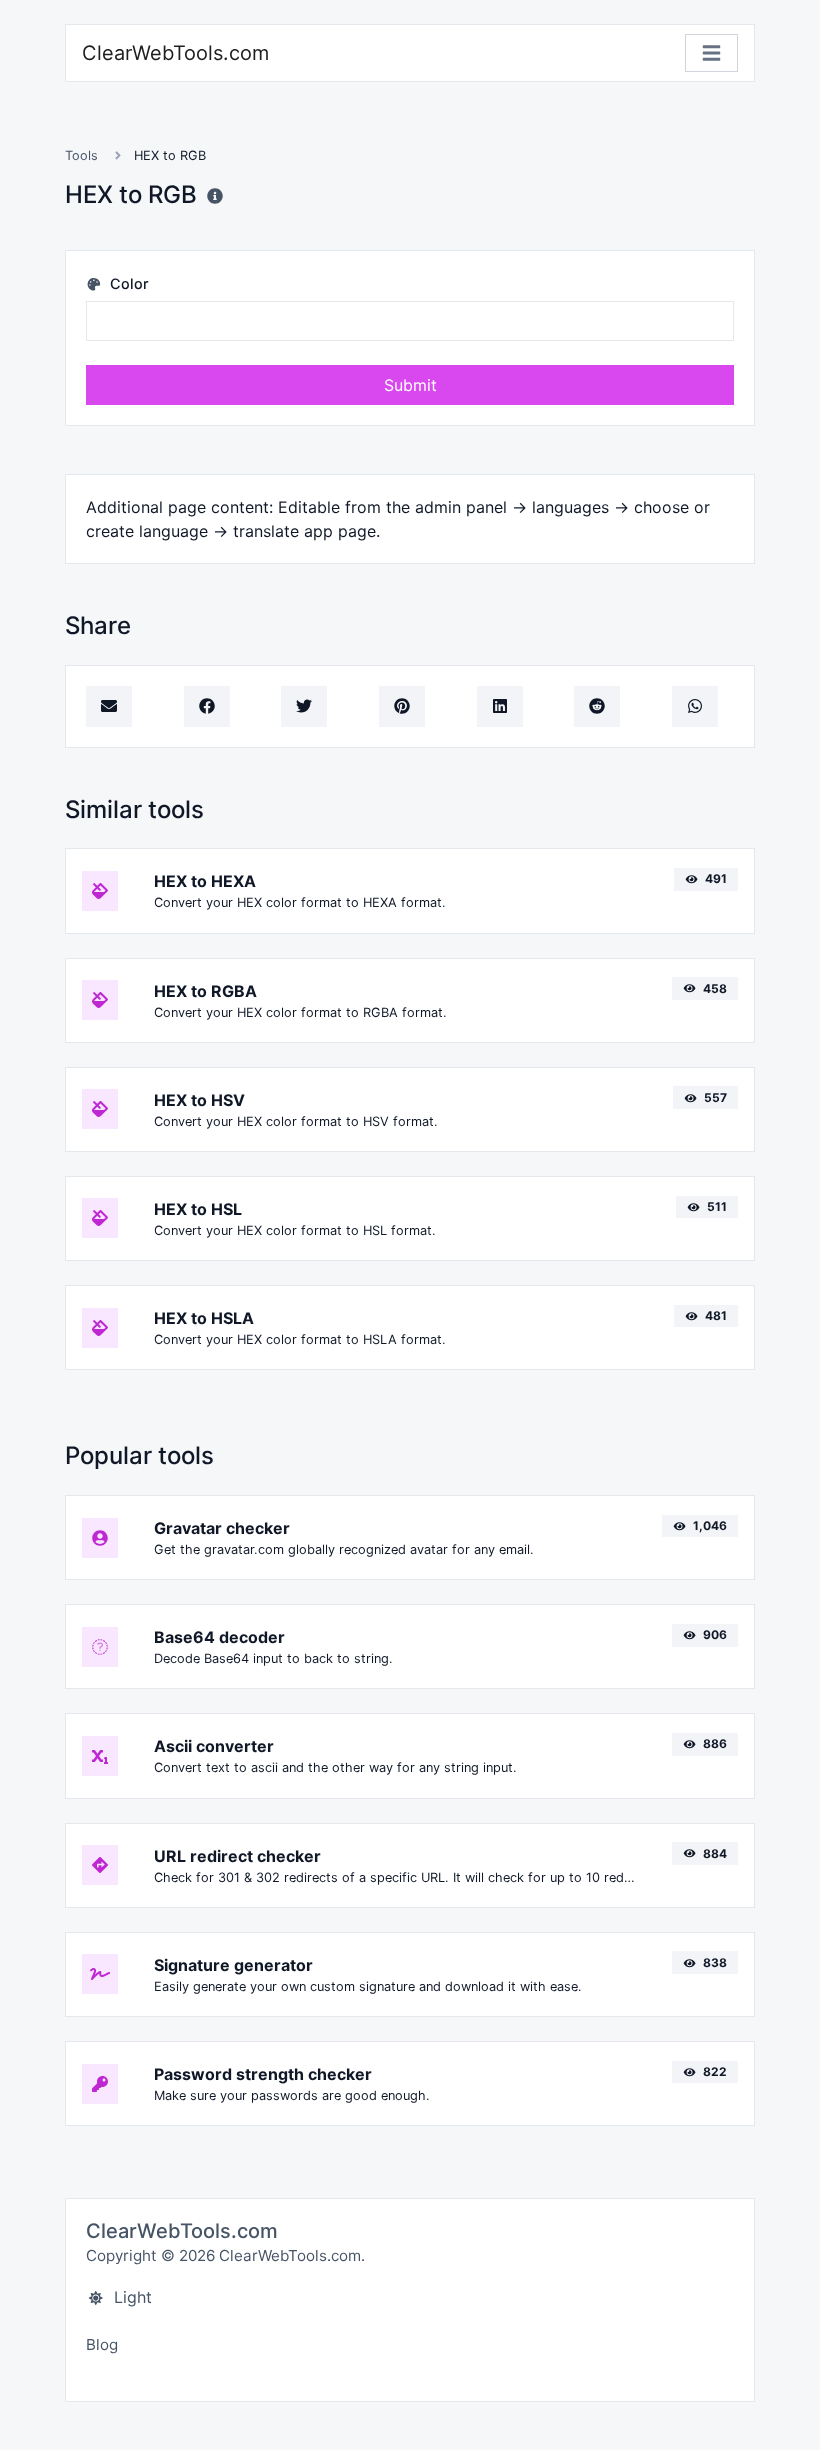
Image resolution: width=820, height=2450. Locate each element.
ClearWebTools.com (175, 53)
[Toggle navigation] (711, 53)
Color (127, 283)
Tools (81, 155)
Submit (410, 385)
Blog (102, 2344)
